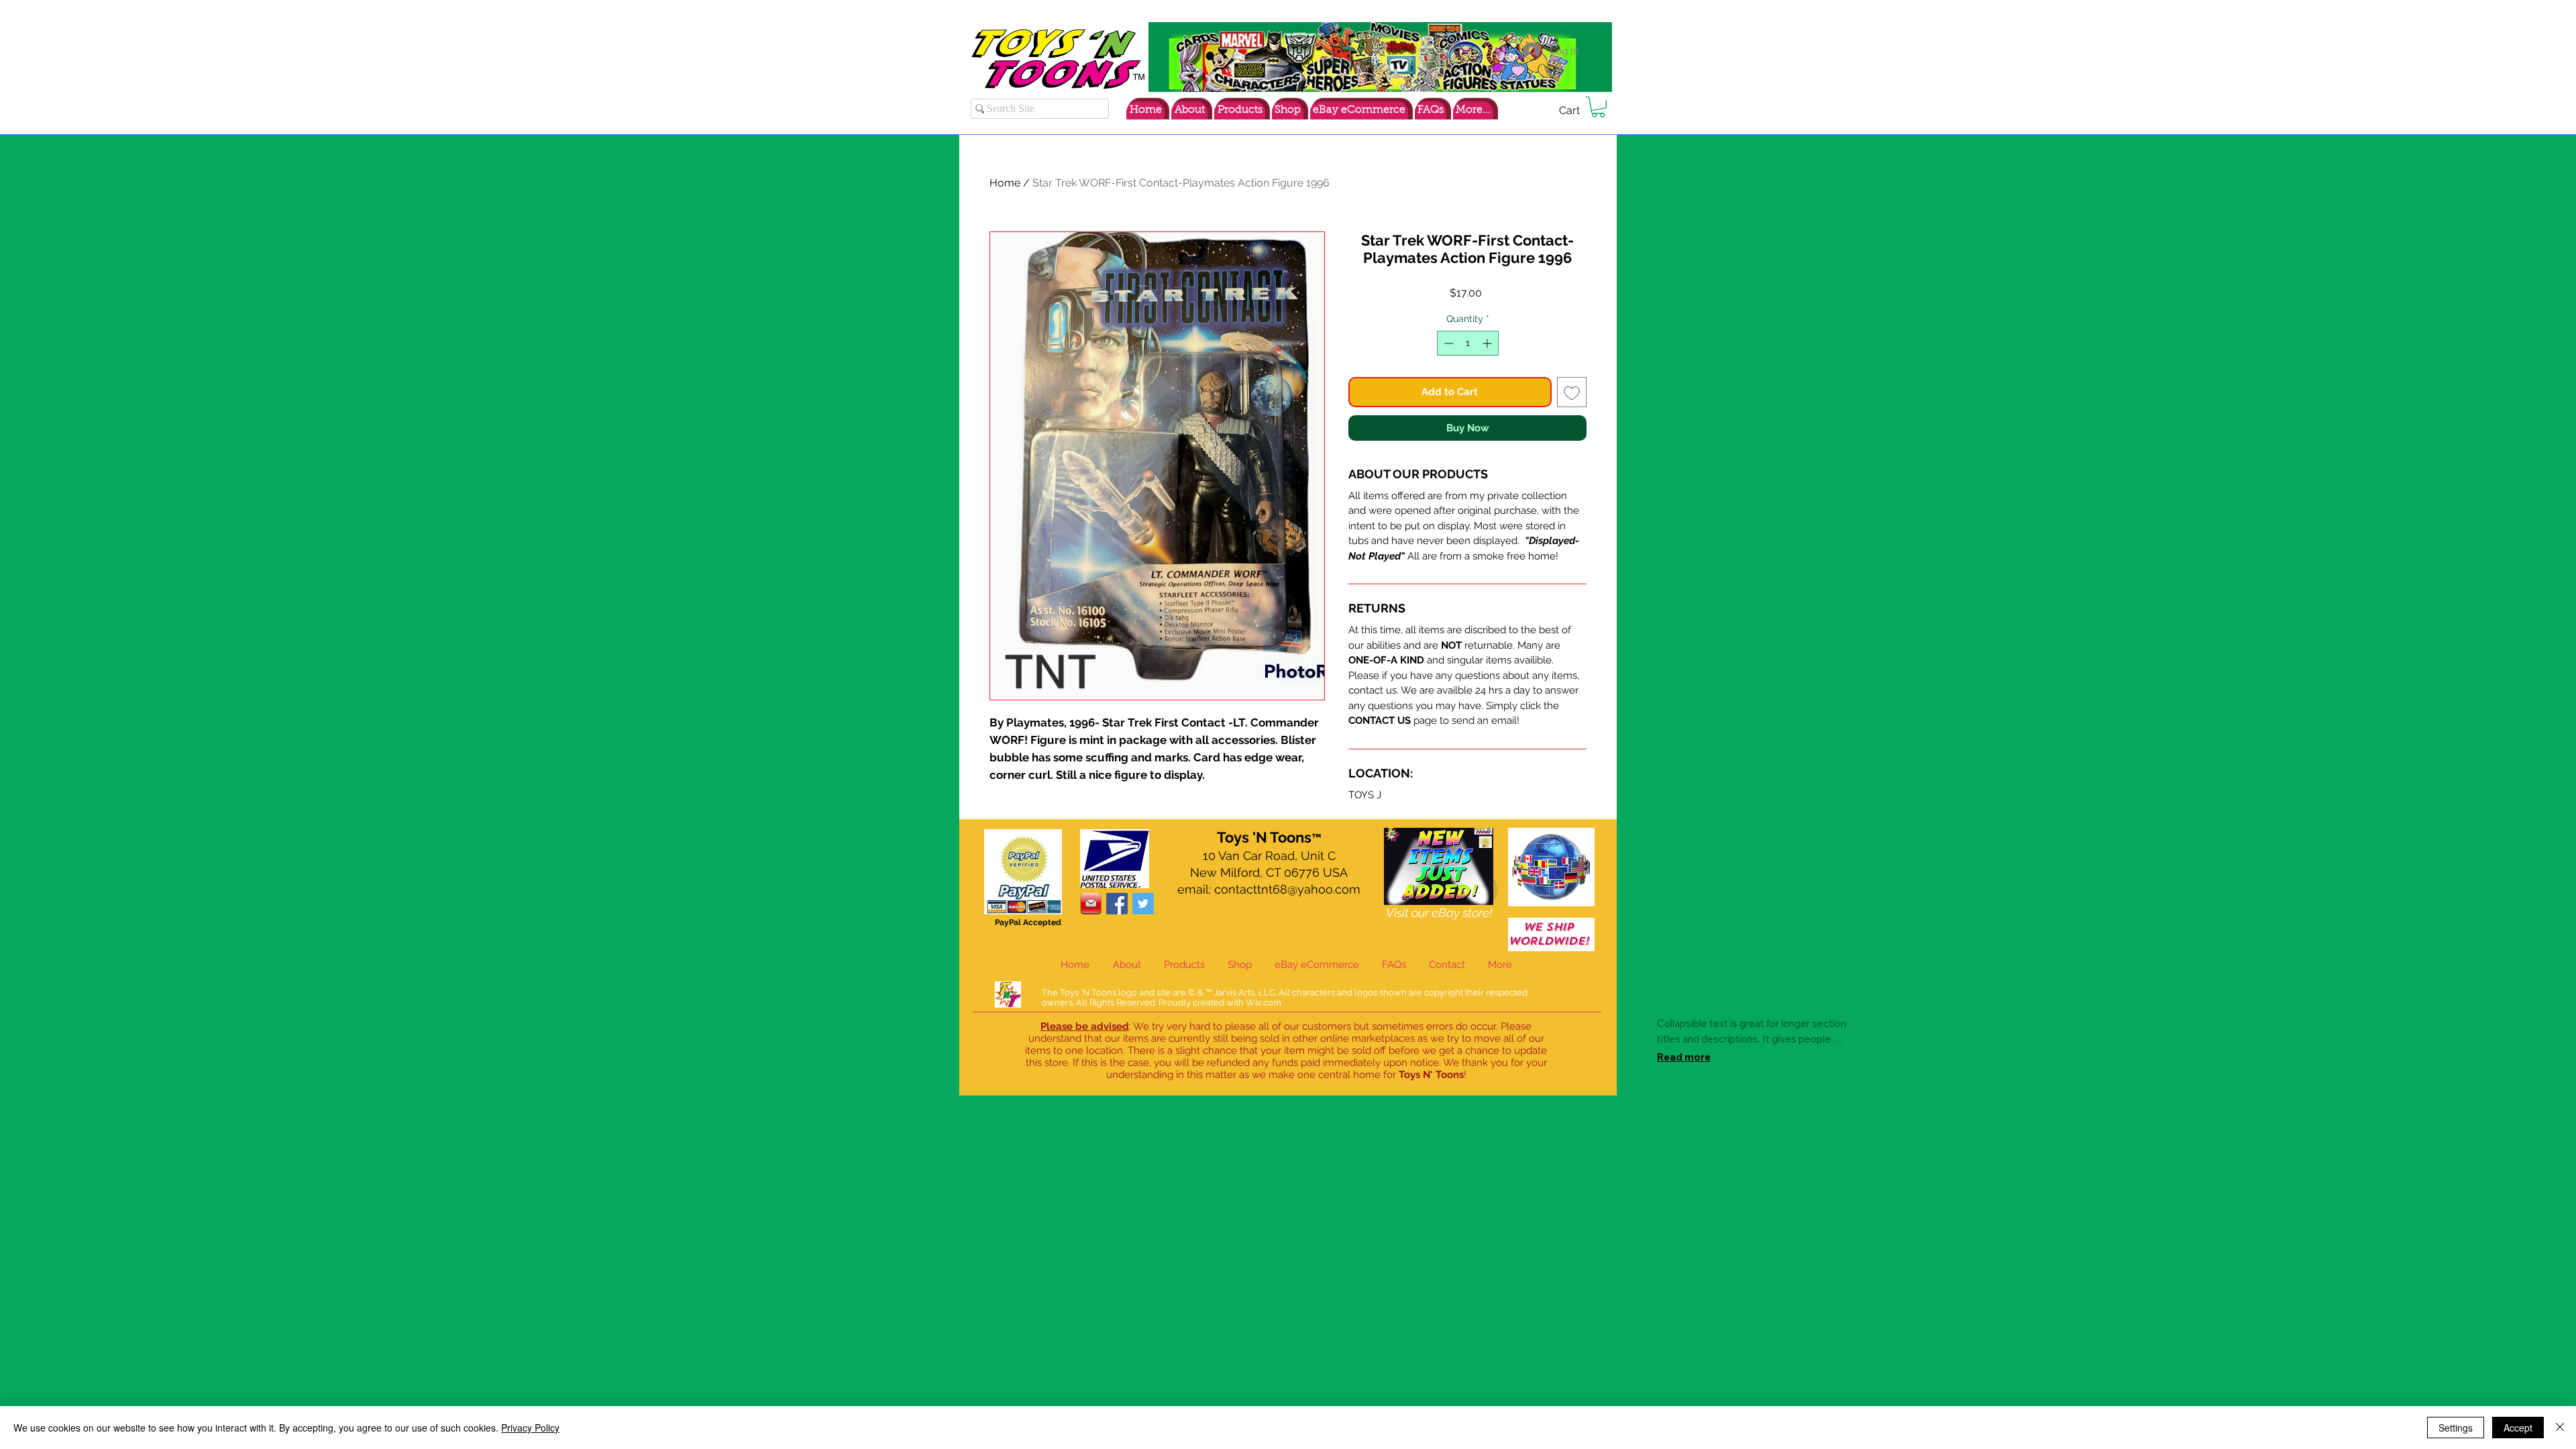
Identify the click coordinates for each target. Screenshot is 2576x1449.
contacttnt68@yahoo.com (1287, 889)
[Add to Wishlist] (1572, 392)
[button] (1598, 107)
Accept (2518, 1428)
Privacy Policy (530, 1428)
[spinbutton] (1468, 343)
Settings (2456, 1428)
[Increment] (1488, 343)
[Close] (2560, 1428)
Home (1005, 183)
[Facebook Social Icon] (1117, 904)
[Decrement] (1447, 343)
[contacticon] (1091, 904)
